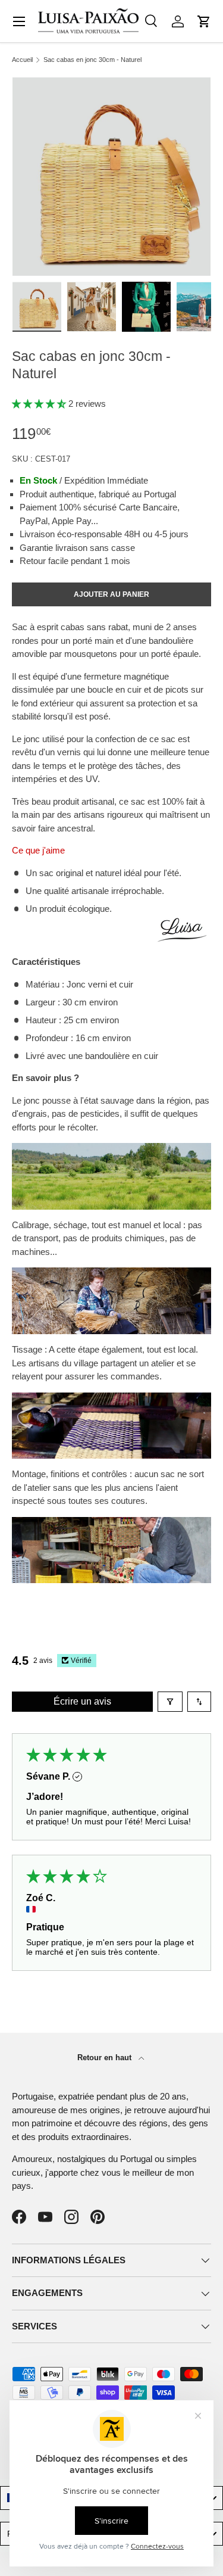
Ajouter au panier (111, 594)
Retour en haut (106, 2058)
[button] (204, 21)
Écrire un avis (82, 1701)
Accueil (22, 60)
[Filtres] (170, 1702)
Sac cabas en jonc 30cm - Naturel (92, 60)
